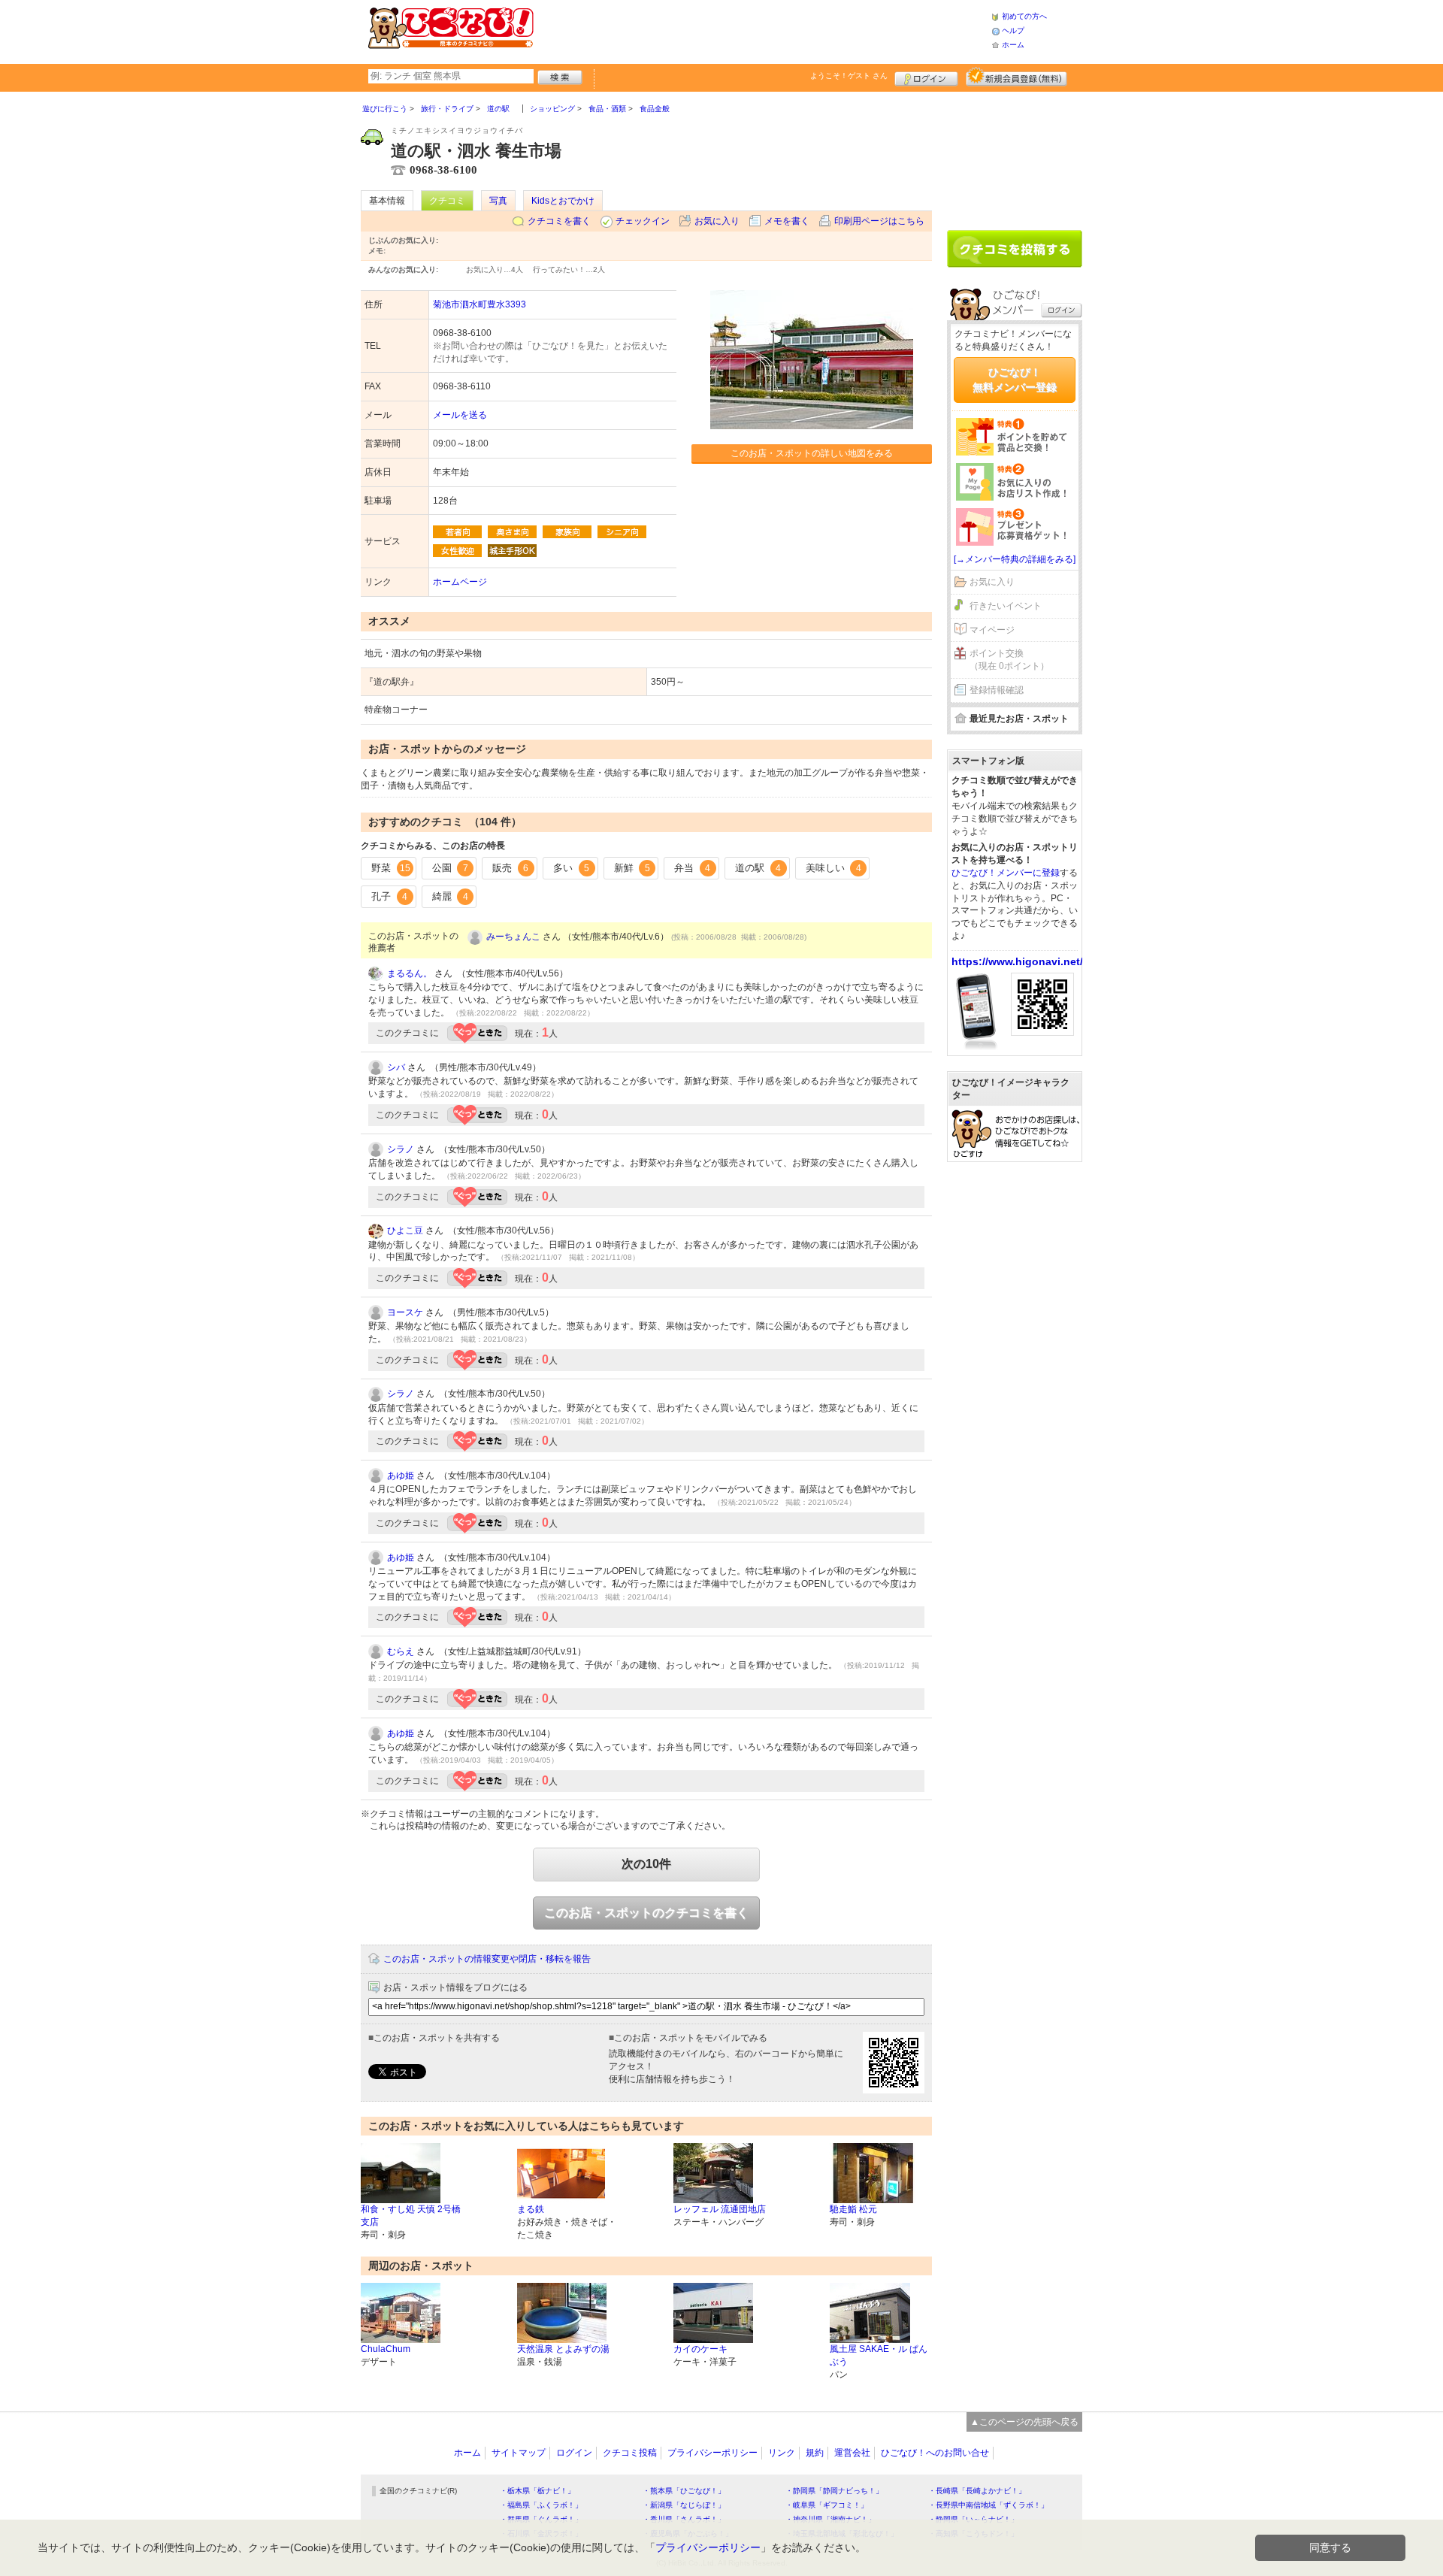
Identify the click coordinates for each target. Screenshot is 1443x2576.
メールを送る (460, 415)
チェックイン (643, 221)
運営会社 (852, 2453)
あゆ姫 (401, 1476)
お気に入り (717, 221)
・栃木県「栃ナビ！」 (537, 2491)
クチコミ (447, 201)
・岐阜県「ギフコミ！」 (827, 2505)
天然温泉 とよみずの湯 (563, 2349)
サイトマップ (519, 2453)
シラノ (401, 1149)
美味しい (833, 868)
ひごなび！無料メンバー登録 (1015, 380)
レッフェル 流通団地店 (720, 2209)
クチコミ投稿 (630, 2453)
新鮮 (632, 868)
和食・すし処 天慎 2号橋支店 (411, 2216)
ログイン (926, 77)
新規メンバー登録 (1016, 77)
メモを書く (787, 221)
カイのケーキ (700, 2349)
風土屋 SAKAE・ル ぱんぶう (879, 2355)
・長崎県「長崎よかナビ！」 (977, 2491)
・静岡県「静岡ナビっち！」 (834, 2491)
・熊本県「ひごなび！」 (684, 2491)
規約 (815, 2453)
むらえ (401, 1651)
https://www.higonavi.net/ (1017, 961)
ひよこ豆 (405, 1230)
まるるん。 (410, 973)
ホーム (1013, 45)
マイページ (992, 630)
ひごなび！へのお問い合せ (935, 2453)
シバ (396, 1067)
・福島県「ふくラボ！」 (541, 2505)
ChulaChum (386, 2349)
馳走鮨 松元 (853, 2209)
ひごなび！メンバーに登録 (1006, 873)
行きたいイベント (1006, 606)
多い (571, 868)
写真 (498, 201)
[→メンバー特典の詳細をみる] (1015, 559)
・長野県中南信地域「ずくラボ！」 (988, 2505)
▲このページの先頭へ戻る (1024, 2422)
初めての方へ (1024, 16)
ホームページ (460, 582)
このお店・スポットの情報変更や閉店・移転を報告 (487, 1959)
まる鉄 (531, 2209)
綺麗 (450, 896)
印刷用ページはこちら (879, 221)
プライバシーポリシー (712, 2453)
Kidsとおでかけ (563, 201)
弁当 (692, 868)
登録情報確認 (997, 690)
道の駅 (758, 868)
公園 (450, 868)
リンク (782, 2453)
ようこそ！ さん (849, 76)
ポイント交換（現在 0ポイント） (1009, 660)
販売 (510, 868)
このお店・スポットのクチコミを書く (646, 1913)
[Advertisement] (762, 30)
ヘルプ (1013, 30)
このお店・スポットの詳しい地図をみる (812, 453)
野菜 (391, 868)
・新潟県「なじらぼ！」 (684, 2505)
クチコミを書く (559, 221)
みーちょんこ (513, 937)
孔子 (389, 896)
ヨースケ (405, 1312)
